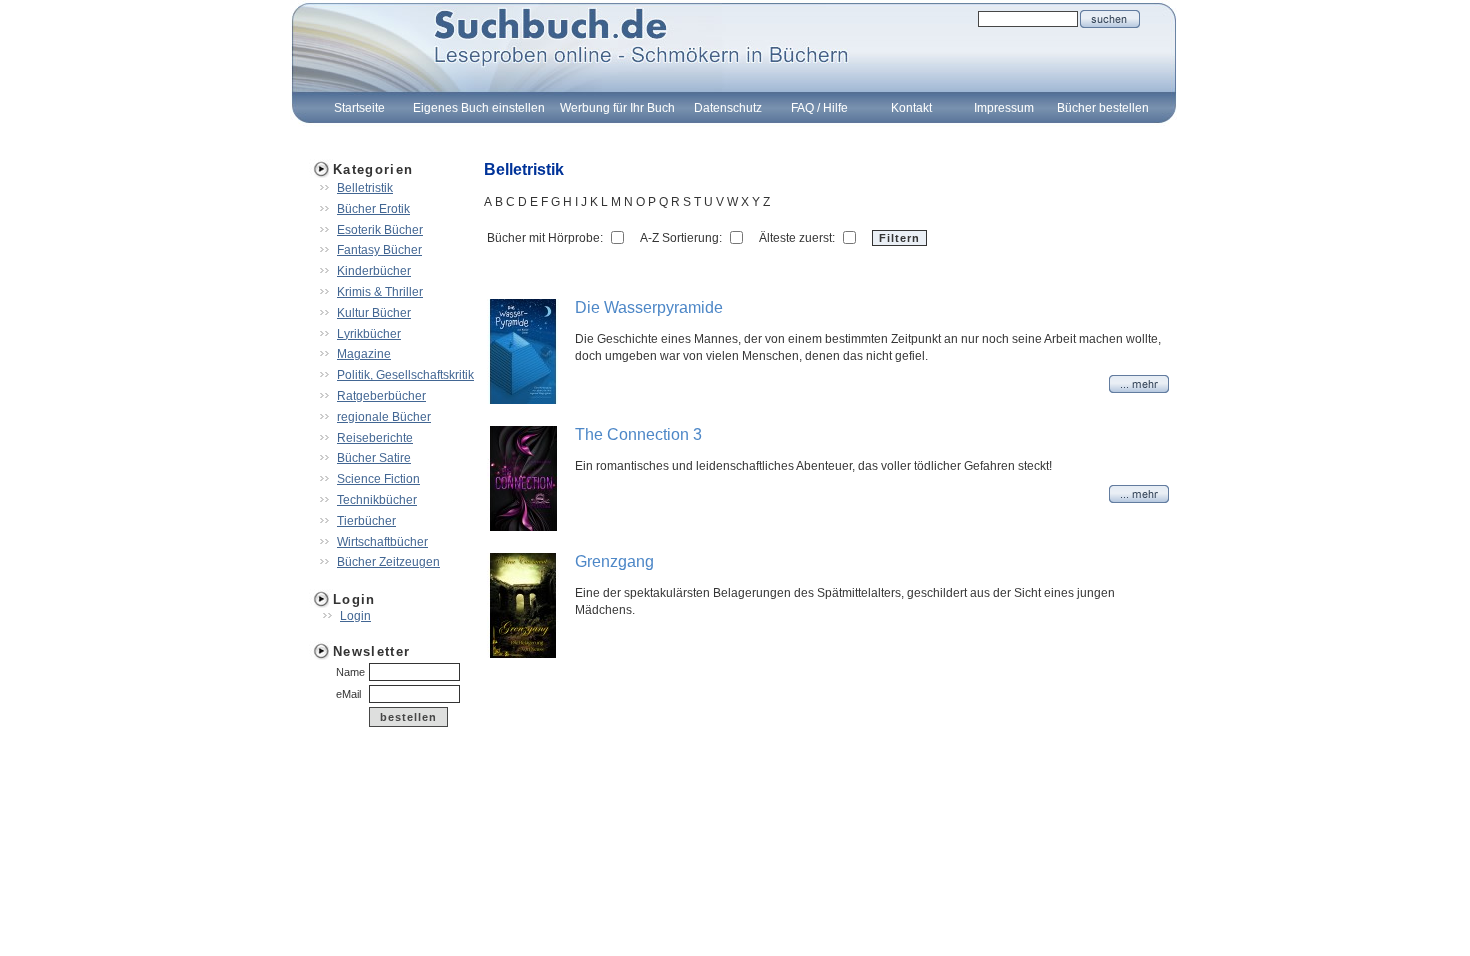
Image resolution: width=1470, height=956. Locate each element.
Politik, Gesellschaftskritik (405, 375)
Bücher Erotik (373, 209)
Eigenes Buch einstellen (479, 108)
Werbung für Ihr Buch (617, 108)
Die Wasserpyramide (649, 307)
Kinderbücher (374, 271)
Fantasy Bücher (379, 250)
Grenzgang (614, 561)
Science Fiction (378, 479)
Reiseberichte (375, 438)
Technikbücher (377, 500)
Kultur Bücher (374, 313)
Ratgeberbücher (381, 396)
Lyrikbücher (369, 334)
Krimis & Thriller (380, 292)
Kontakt (911, 108)
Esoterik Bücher (380, 230)
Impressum (1004, 108)
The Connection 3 (638, 434)
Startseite (359, 108)
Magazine (364, 354)
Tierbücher (366, 521)
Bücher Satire (374, 458)
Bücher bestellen (1103, 108)
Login (355, 616)
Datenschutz (728, 108)
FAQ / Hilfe (819, 108)
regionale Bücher (384, 417)
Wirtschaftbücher (382, 542)
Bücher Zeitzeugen (388, 562)
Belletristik (365, 188)
